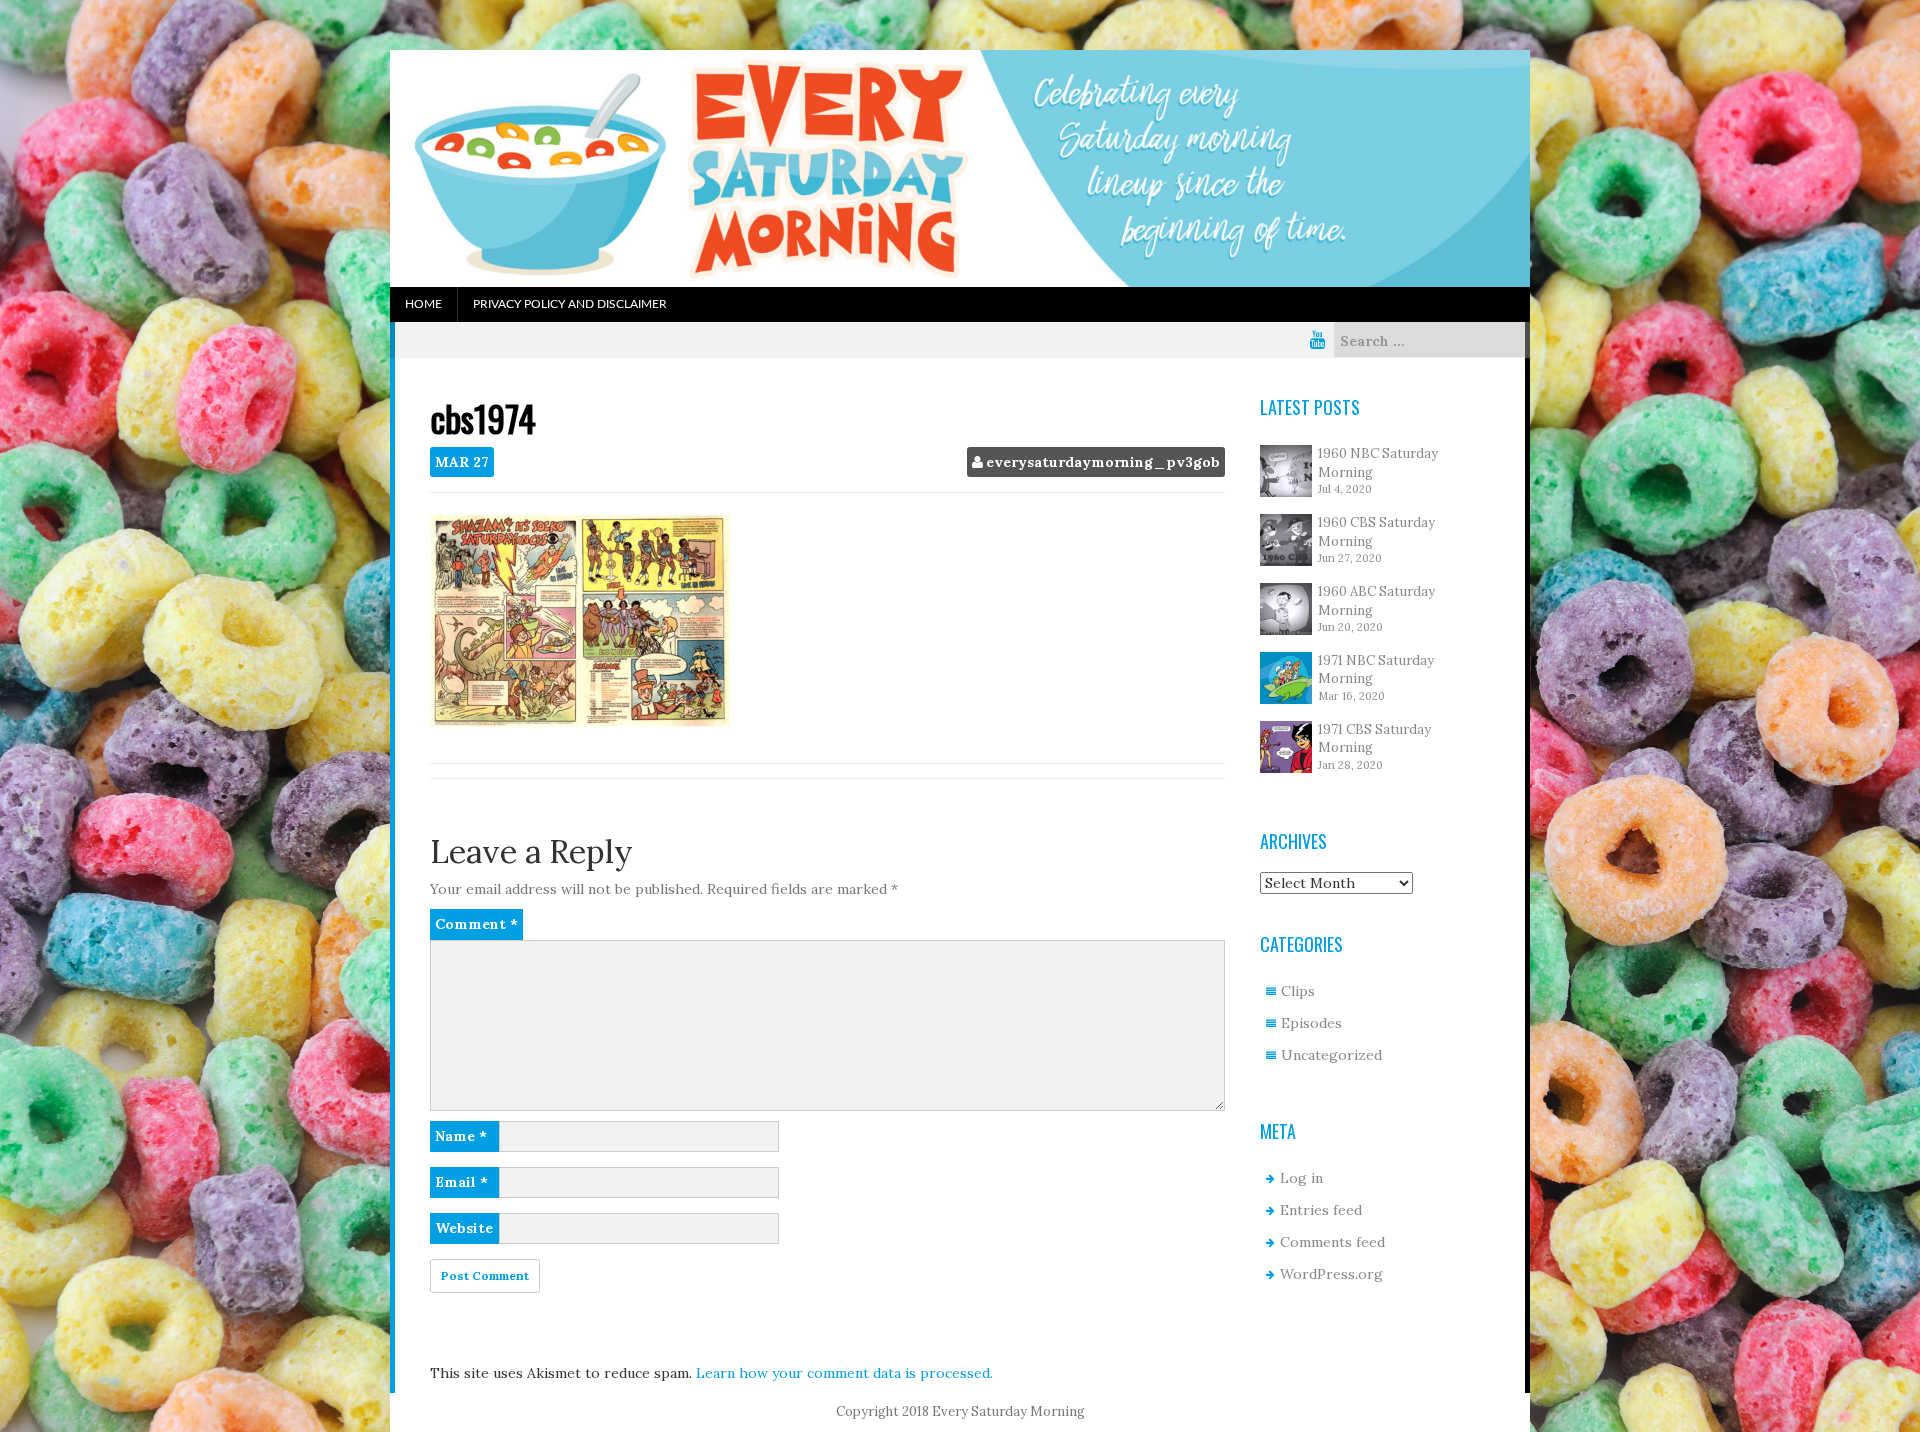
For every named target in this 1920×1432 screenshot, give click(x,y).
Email (461, 1182)
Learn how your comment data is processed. (844, 1373)
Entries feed (1321, 1210)
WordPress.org (1331, 1274)
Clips (1298, 991)
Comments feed (1332, 1242)
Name (461, 1136)
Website (464, 1228)
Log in (1301, 1178)
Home (423, 304)
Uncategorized (1331, 1055)
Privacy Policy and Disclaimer (570, 304)
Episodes (1311, 1023)
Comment (476, 924)
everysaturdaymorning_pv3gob (1103, 462)
